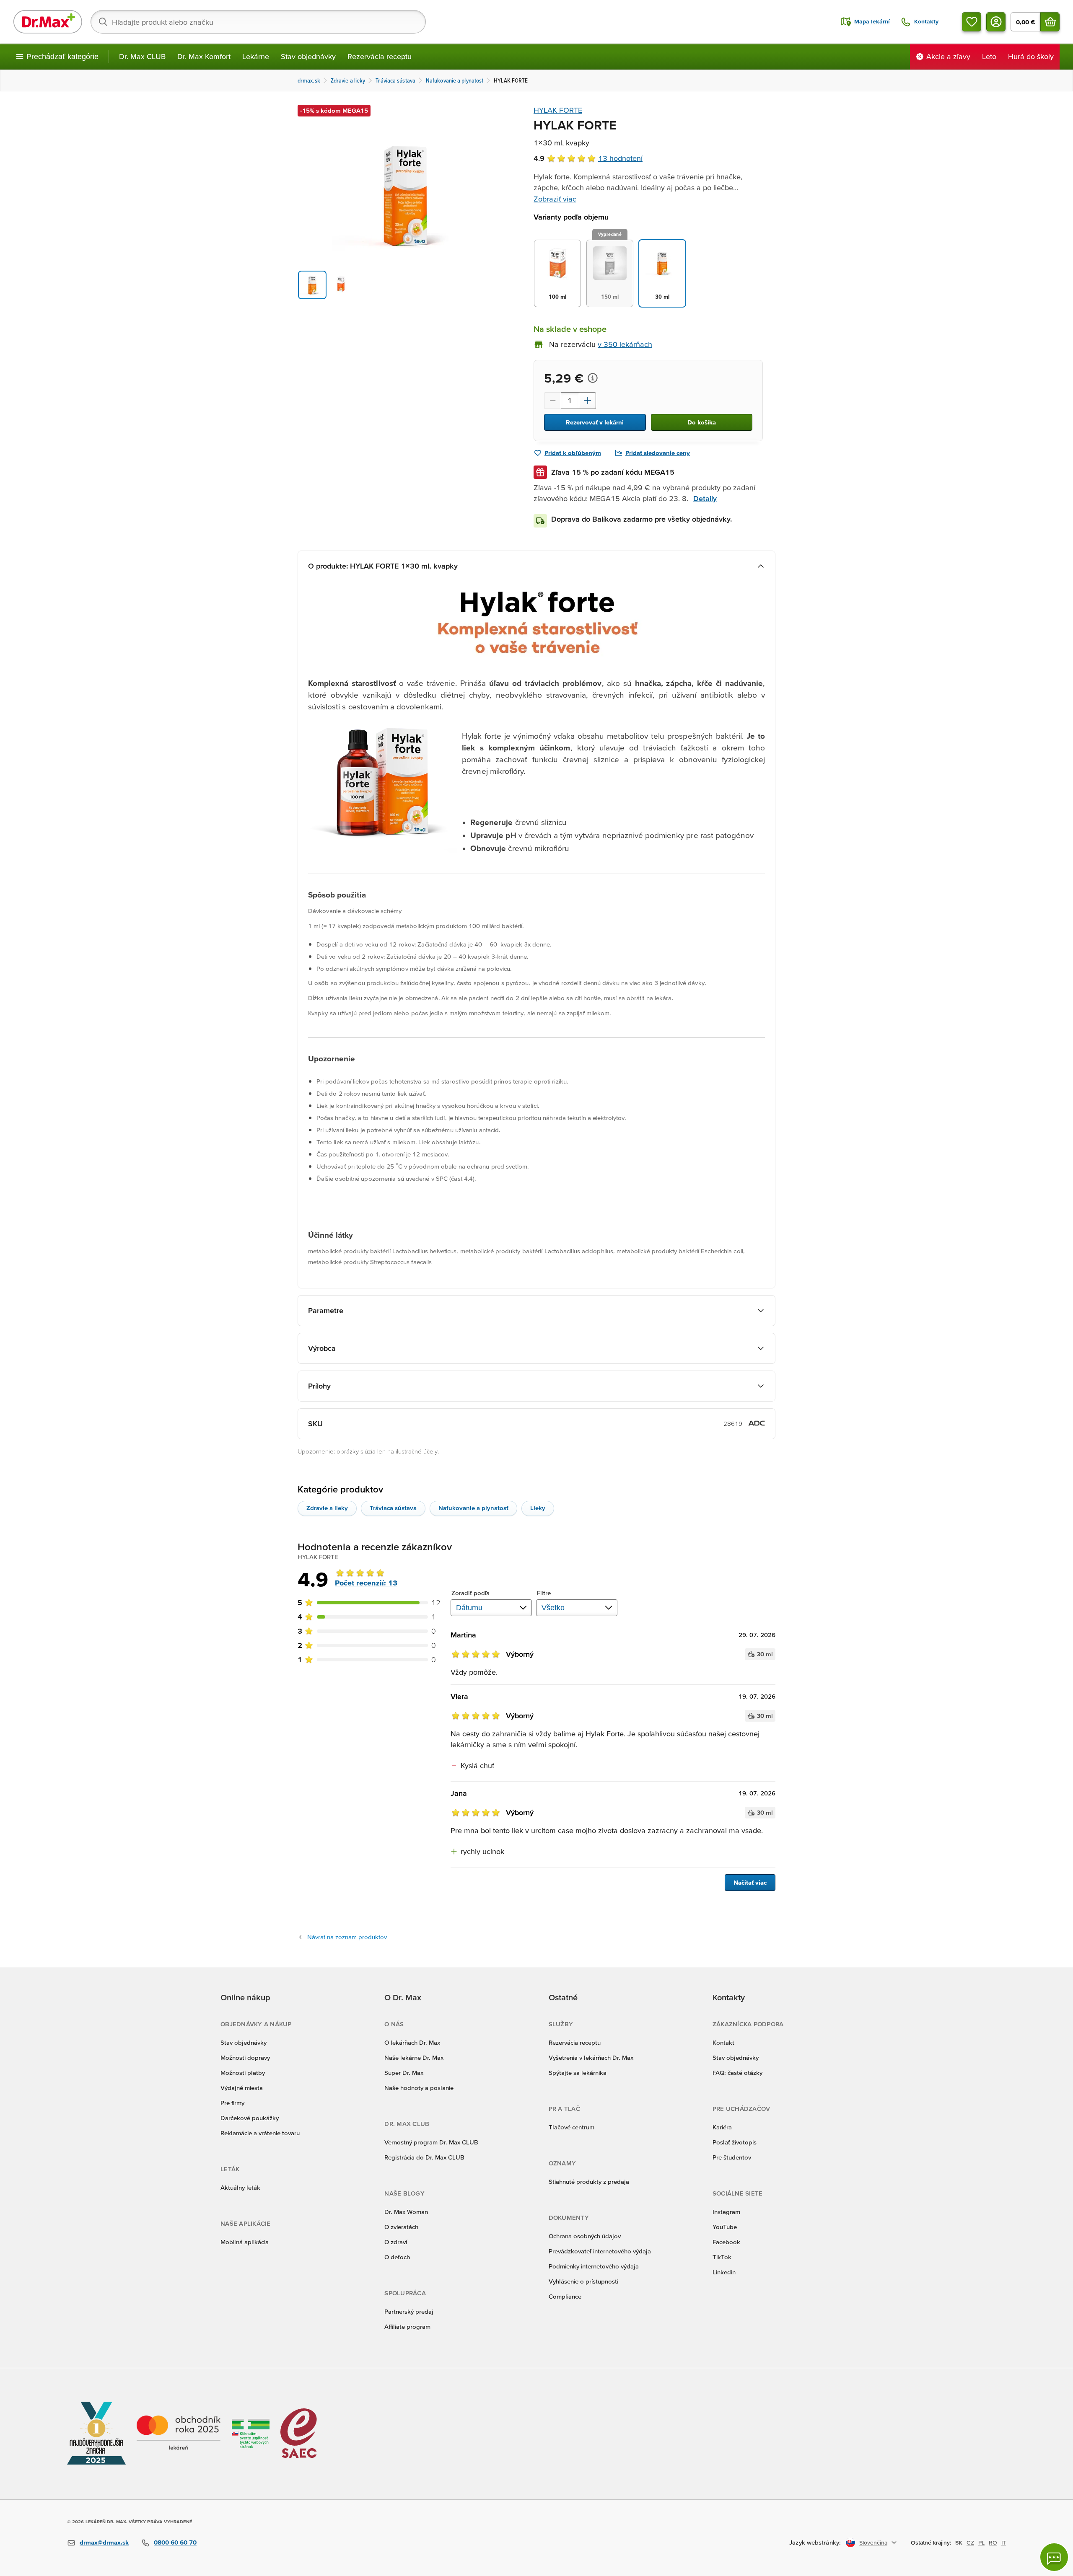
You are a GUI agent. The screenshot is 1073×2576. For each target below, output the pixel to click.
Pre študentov (732, 2157)
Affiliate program (407, 2326)
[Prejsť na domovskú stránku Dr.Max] (48, 22)
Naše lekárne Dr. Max (414, 2057)
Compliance (565, 2296)
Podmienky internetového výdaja (594, 2266)
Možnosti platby (243, 2073)
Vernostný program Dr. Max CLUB (431, 2142)
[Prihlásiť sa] (996, 22)
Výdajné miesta (242, 2088)
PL (981, 2542)
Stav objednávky (308, 56)
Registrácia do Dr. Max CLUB (424, 2157)
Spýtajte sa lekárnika (578, 2073)
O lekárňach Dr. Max (412, 2042)
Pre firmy (232, 2103)
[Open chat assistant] (1054, 2557)
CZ (970, 2542)
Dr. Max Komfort (204, 56)
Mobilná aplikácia (245, 2242)
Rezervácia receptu (380, 56)
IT (1004, 2542)
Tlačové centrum (571, 2127)
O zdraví (396, 2242)
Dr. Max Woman (406, 2212)
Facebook (726, 2242)
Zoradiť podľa (470, 1593)
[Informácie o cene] (593, 378)
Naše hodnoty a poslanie (419, 2088)
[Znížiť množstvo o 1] (552, 401)
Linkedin (724, 2272)
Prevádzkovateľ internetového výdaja (600, 2251)
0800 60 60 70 (175, 2542)
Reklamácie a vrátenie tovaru (260, 2133)
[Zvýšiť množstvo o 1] (588, 401)
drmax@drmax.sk (104, 2542)
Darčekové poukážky (250, 2118)
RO (993, 2542)
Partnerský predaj (409, 2311)
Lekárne (256, 56)
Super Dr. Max (404, 2073)
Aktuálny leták (240, 2187)
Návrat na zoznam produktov (347, 1937)
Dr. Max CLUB (142, 56)
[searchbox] (258, 22)
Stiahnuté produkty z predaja (589, 2182)
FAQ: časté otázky (737, 2073)
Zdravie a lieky (327, 1508)
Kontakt (723, 2042)
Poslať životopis (735, 2142)
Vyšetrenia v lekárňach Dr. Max (591, 2057)
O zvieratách (401, 2227)
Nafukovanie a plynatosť (473, 1508)
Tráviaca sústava (393, 1508)
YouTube (725, 2227)
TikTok (722, 2257)
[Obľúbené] (972, 22)
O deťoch (397, 2257)
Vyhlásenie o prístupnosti (583, 2281)
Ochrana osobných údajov (585, 2236)
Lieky (538, 1508)
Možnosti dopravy (245, 2057)
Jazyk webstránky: (815, 2542)
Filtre (544, 1593)
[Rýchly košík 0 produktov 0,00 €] (1050, 22)
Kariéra (722, 2127)
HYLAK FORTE (558, 110)
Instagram (726, 2212)
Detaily (705, 498)
